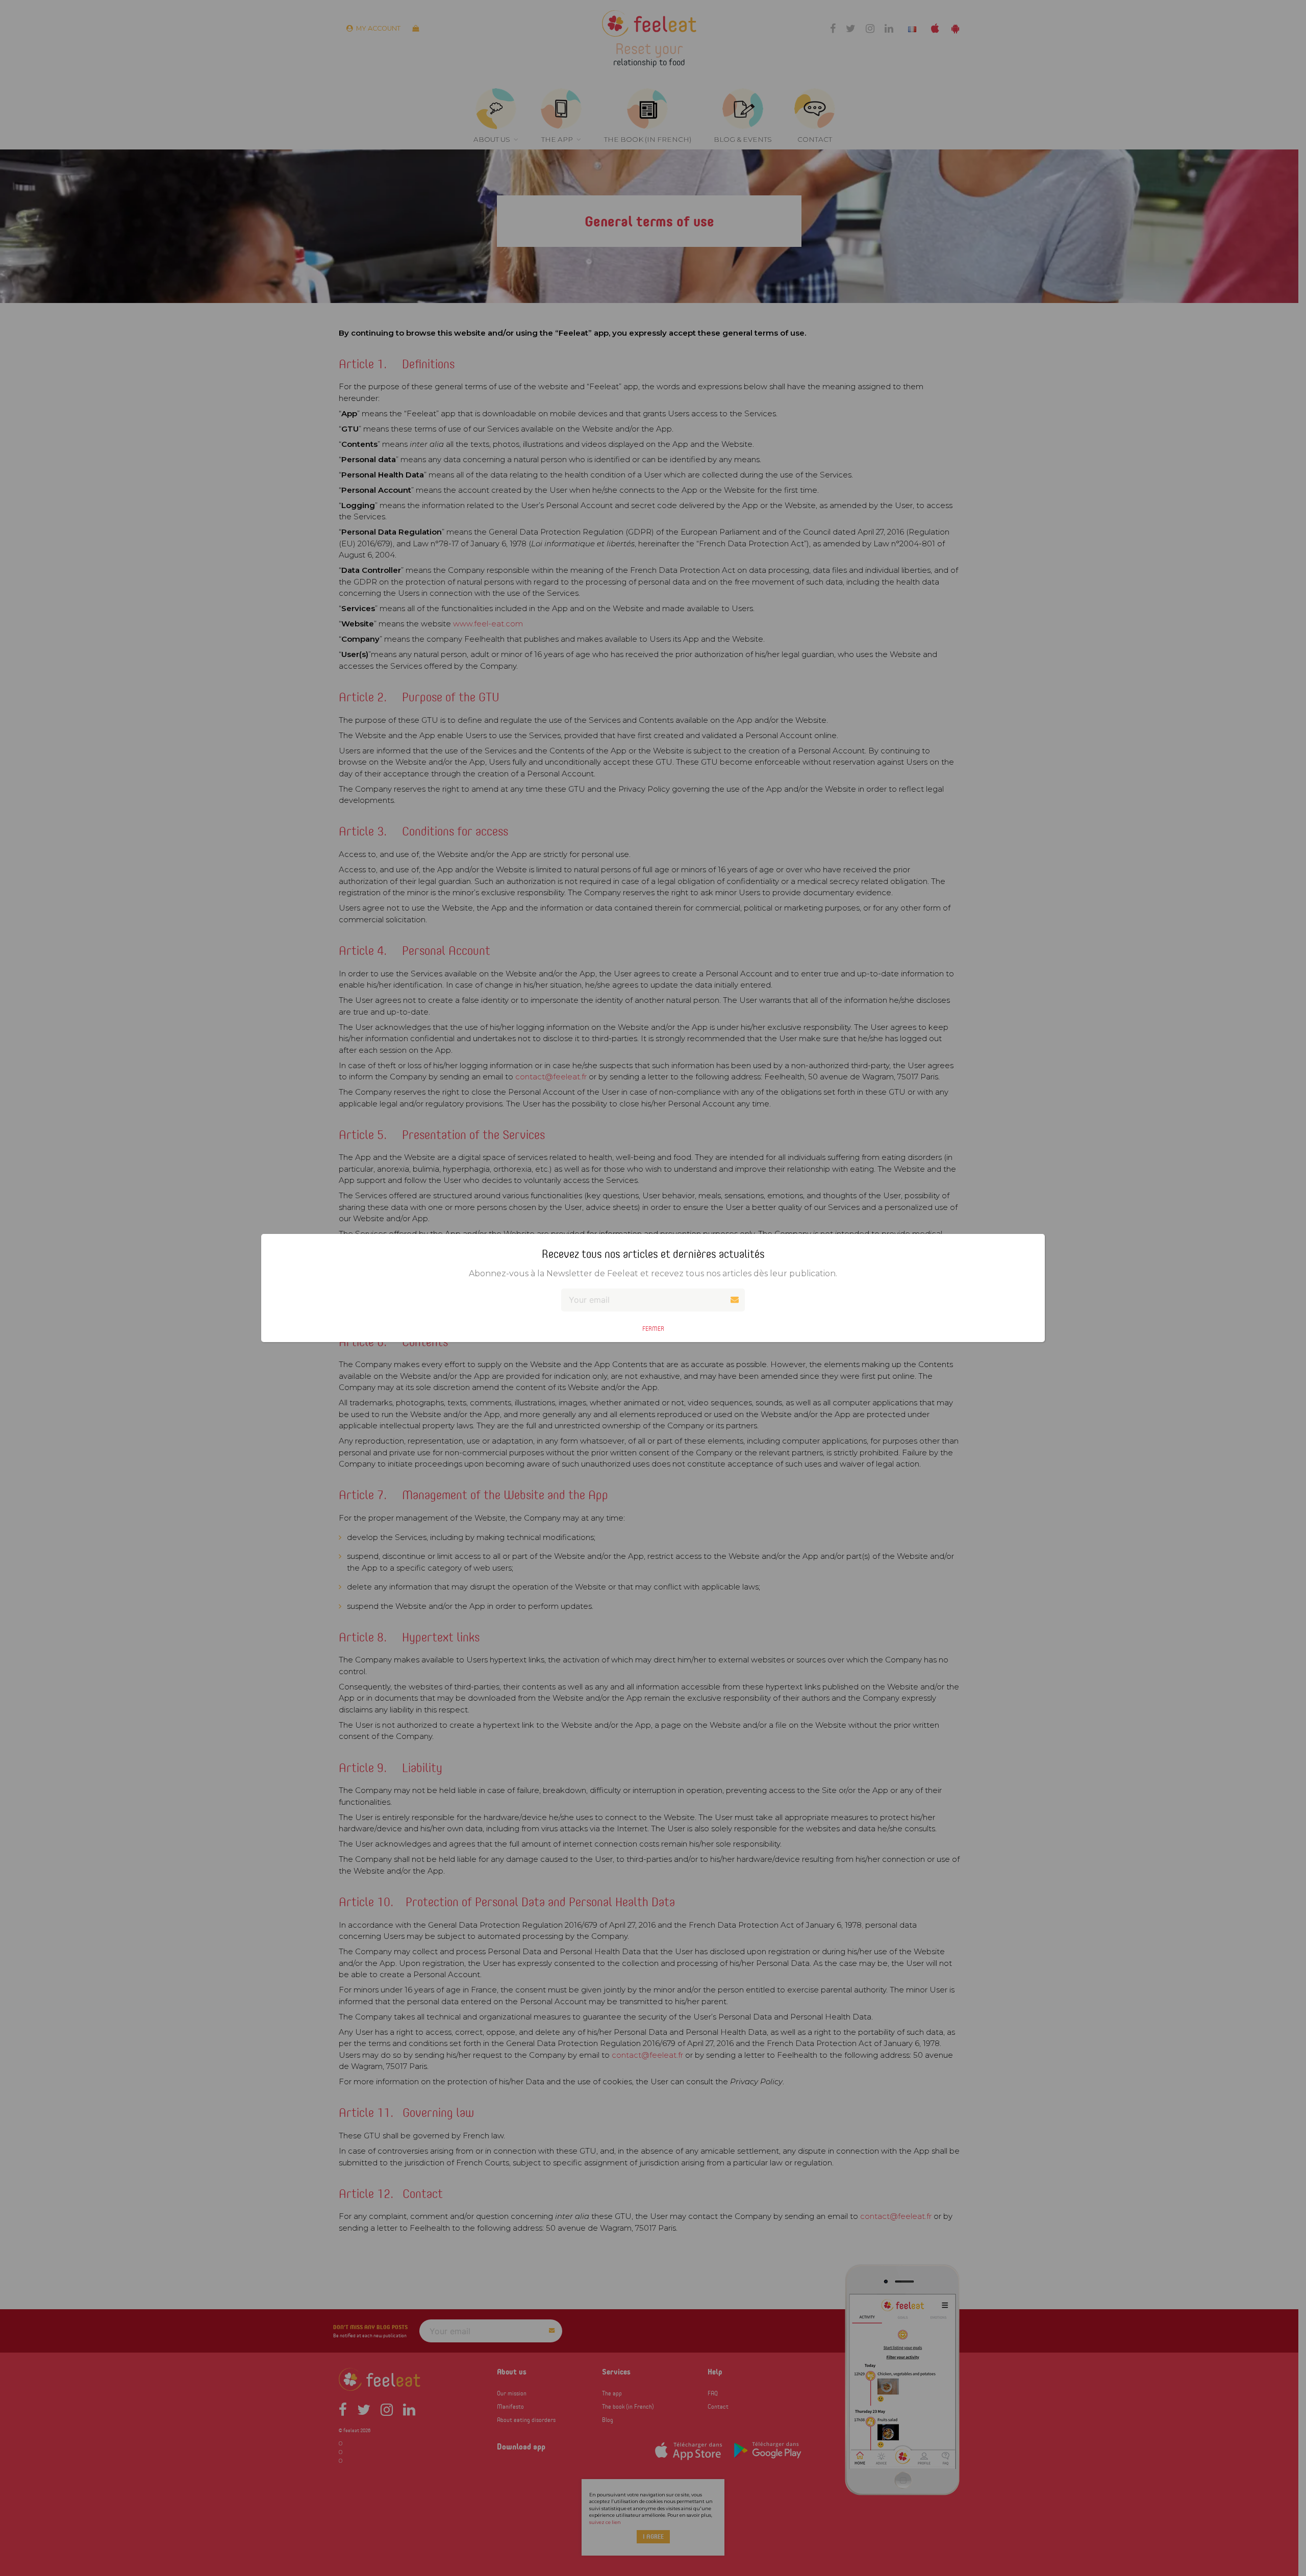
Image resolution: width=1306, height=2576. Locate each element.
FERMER (653, 1329)
